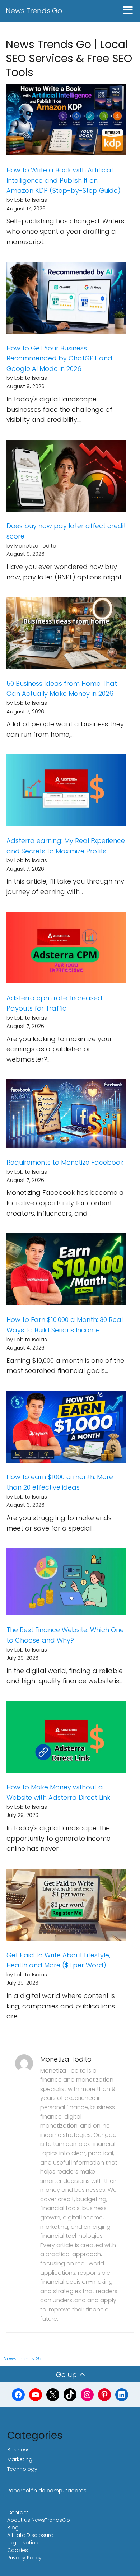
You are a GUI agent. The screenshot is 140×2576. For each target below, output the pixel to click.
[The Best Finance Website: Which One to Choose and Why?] (66, 1583)
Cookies (18, 2550)
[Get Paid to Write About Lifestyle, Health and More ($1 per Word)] (66, 1906)
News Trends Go (34, 11)
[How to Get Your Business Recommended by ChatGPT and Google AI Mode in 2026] (66, 299)
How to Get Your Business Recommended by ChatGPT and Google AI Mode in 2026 (59, 358)
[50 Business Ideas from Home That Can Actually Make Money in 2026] (66, 635)
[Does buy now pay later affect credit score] (66, 477)
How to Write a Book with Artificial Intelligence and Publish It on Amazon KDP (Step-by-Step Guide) (64, 180)
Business (18, 2450)
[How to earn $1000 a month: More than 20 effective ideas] (66, 1428)
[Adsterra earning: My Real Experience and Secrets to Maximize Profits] (66, 792)
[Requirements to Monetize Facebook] (66, 1115)
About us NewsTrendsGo (39, 2520)
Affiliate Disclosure (30, 2535)
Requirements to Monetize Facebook (65, 1162)
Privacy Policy (24, 2558)
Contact (18, 2512)
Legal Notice (23, 2543)
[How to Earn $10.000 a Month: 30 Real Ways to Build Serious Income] (66, 1271)
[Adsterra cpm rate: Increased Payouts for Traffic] (66, 949)
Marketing (20, 2459)
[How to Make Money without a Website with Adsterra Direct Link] (66, 1739)
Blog (13, 2528)
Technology (22, 2469)
